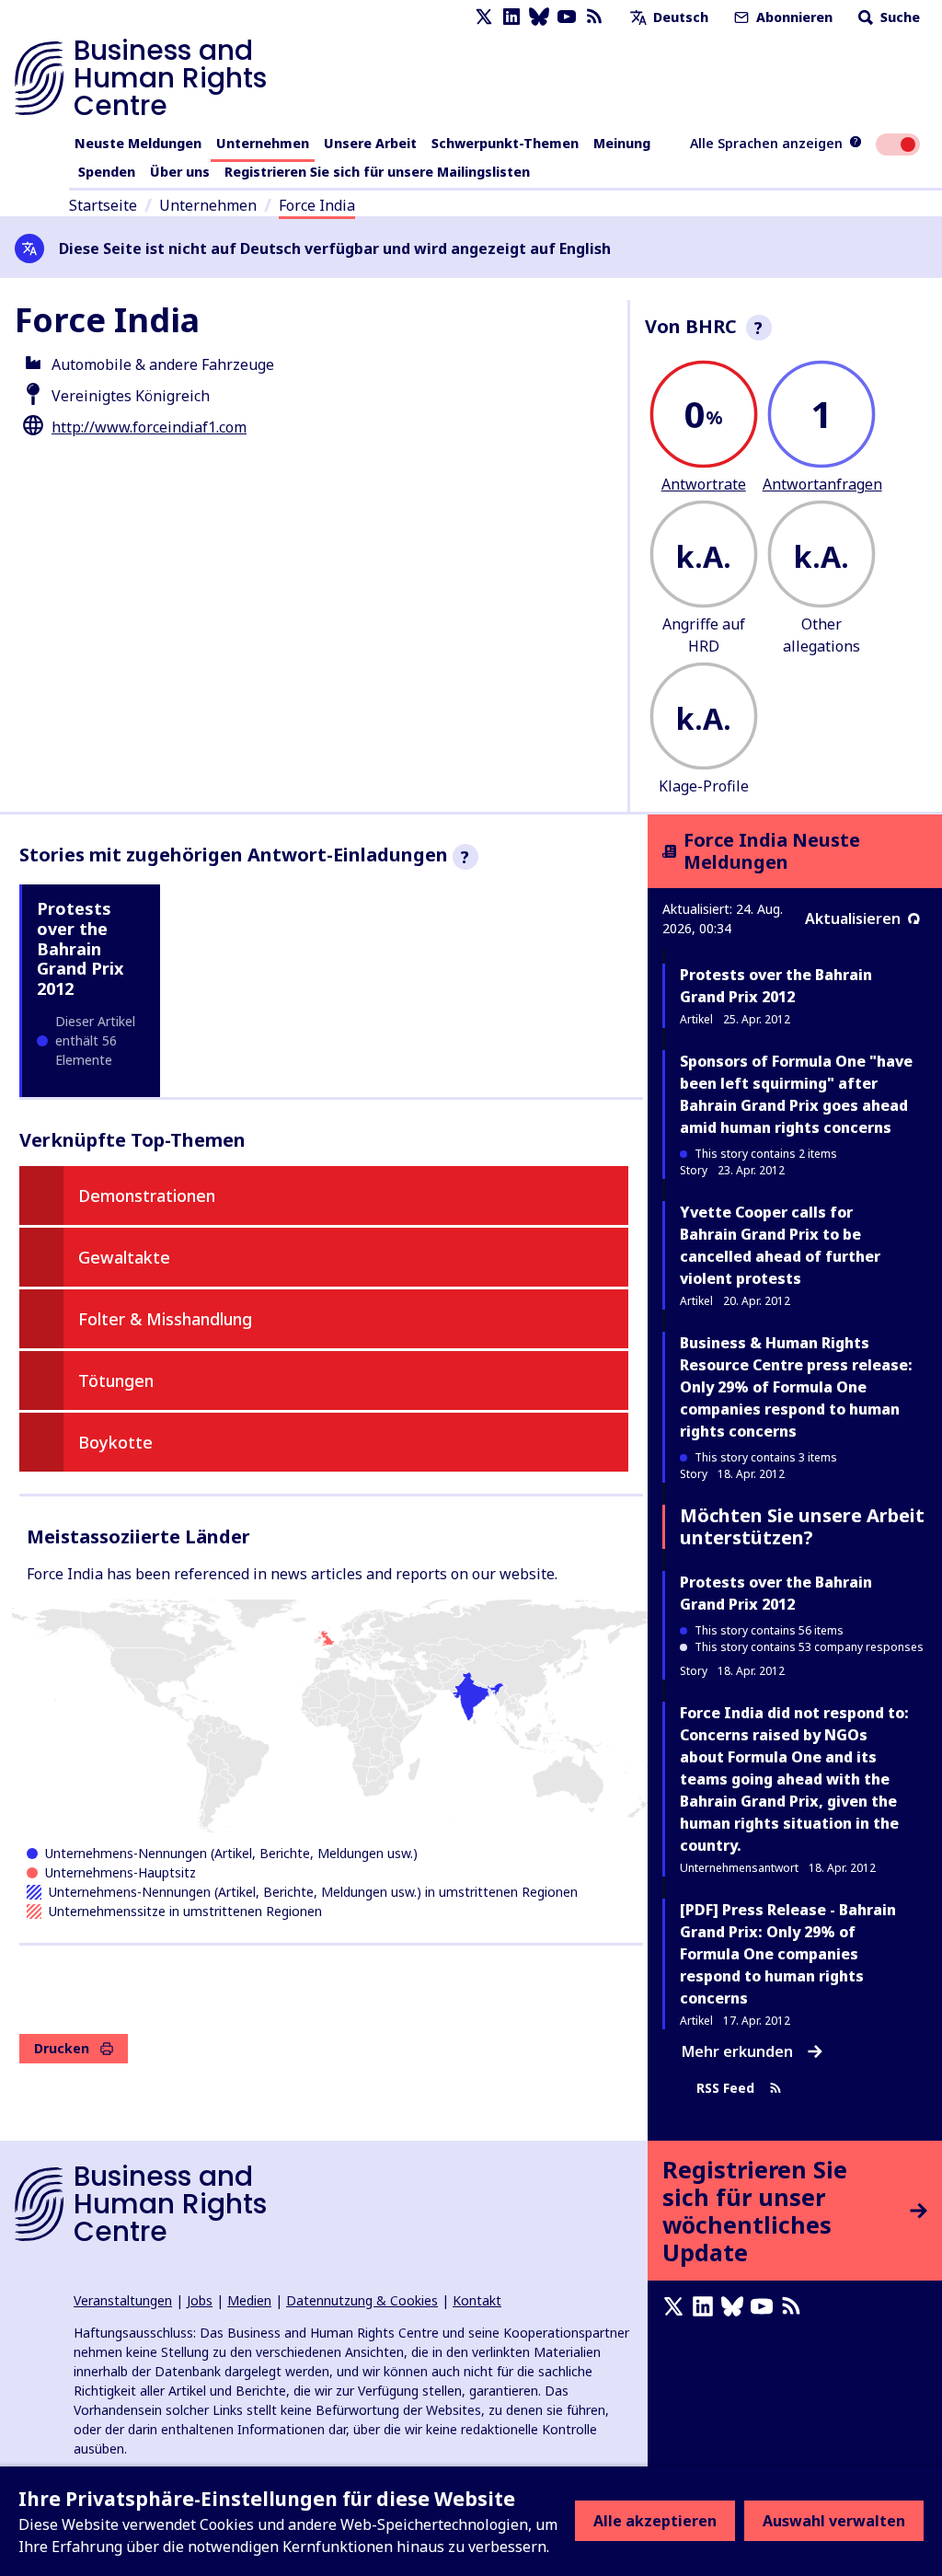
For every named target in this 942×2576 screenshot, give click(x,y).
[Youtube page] (567, 17)
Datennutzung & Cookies (362, 2300)
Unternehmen (263, 143)
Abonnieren (793, 17)
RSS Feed (725, 2089)
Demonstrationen (147, 1196)
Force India (317, 205)
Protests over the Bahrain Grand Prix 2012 (80, 948)
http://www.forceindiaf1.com (149, 427)
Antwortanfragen (822, 484)
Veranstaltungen (123, 2300)
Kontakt (477, 2300)
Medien (249, 2300)
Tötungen (116, 1380)
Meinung (622, 143)
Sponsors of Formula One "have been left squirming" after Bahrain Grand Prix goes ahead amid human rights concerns (796, 1094)
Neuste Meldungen (138, 143)
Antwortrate (704, 484)
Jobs (200, 2300)
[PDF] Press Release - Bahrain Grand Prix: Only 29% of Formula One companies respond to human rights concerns (788, 1954)
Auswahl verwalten (834, 2521)
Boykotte (115, 1442)
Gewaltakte (124, 1257)
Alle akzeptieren (655, 2521)
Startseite (103, 205)
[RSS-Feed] (594, 17)
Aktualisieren (853, 918)
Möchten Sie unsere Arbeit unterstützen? (802, 1526)
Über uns (180, 172)
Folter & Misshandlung (165, 1319)
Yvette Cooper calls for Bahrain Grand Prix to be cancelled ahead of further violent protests (780, 1245)
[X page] (484, 17)
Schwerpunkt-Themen (505, 143)
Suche (898, 17)
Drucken (62, 2048)
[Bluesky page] (539, 17)
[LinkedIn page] (511, 17)
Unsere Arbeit (370, 143)
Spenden (107, 172)
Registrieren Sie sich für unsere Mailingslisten (377, 172)
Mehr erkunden (737, 2051)
